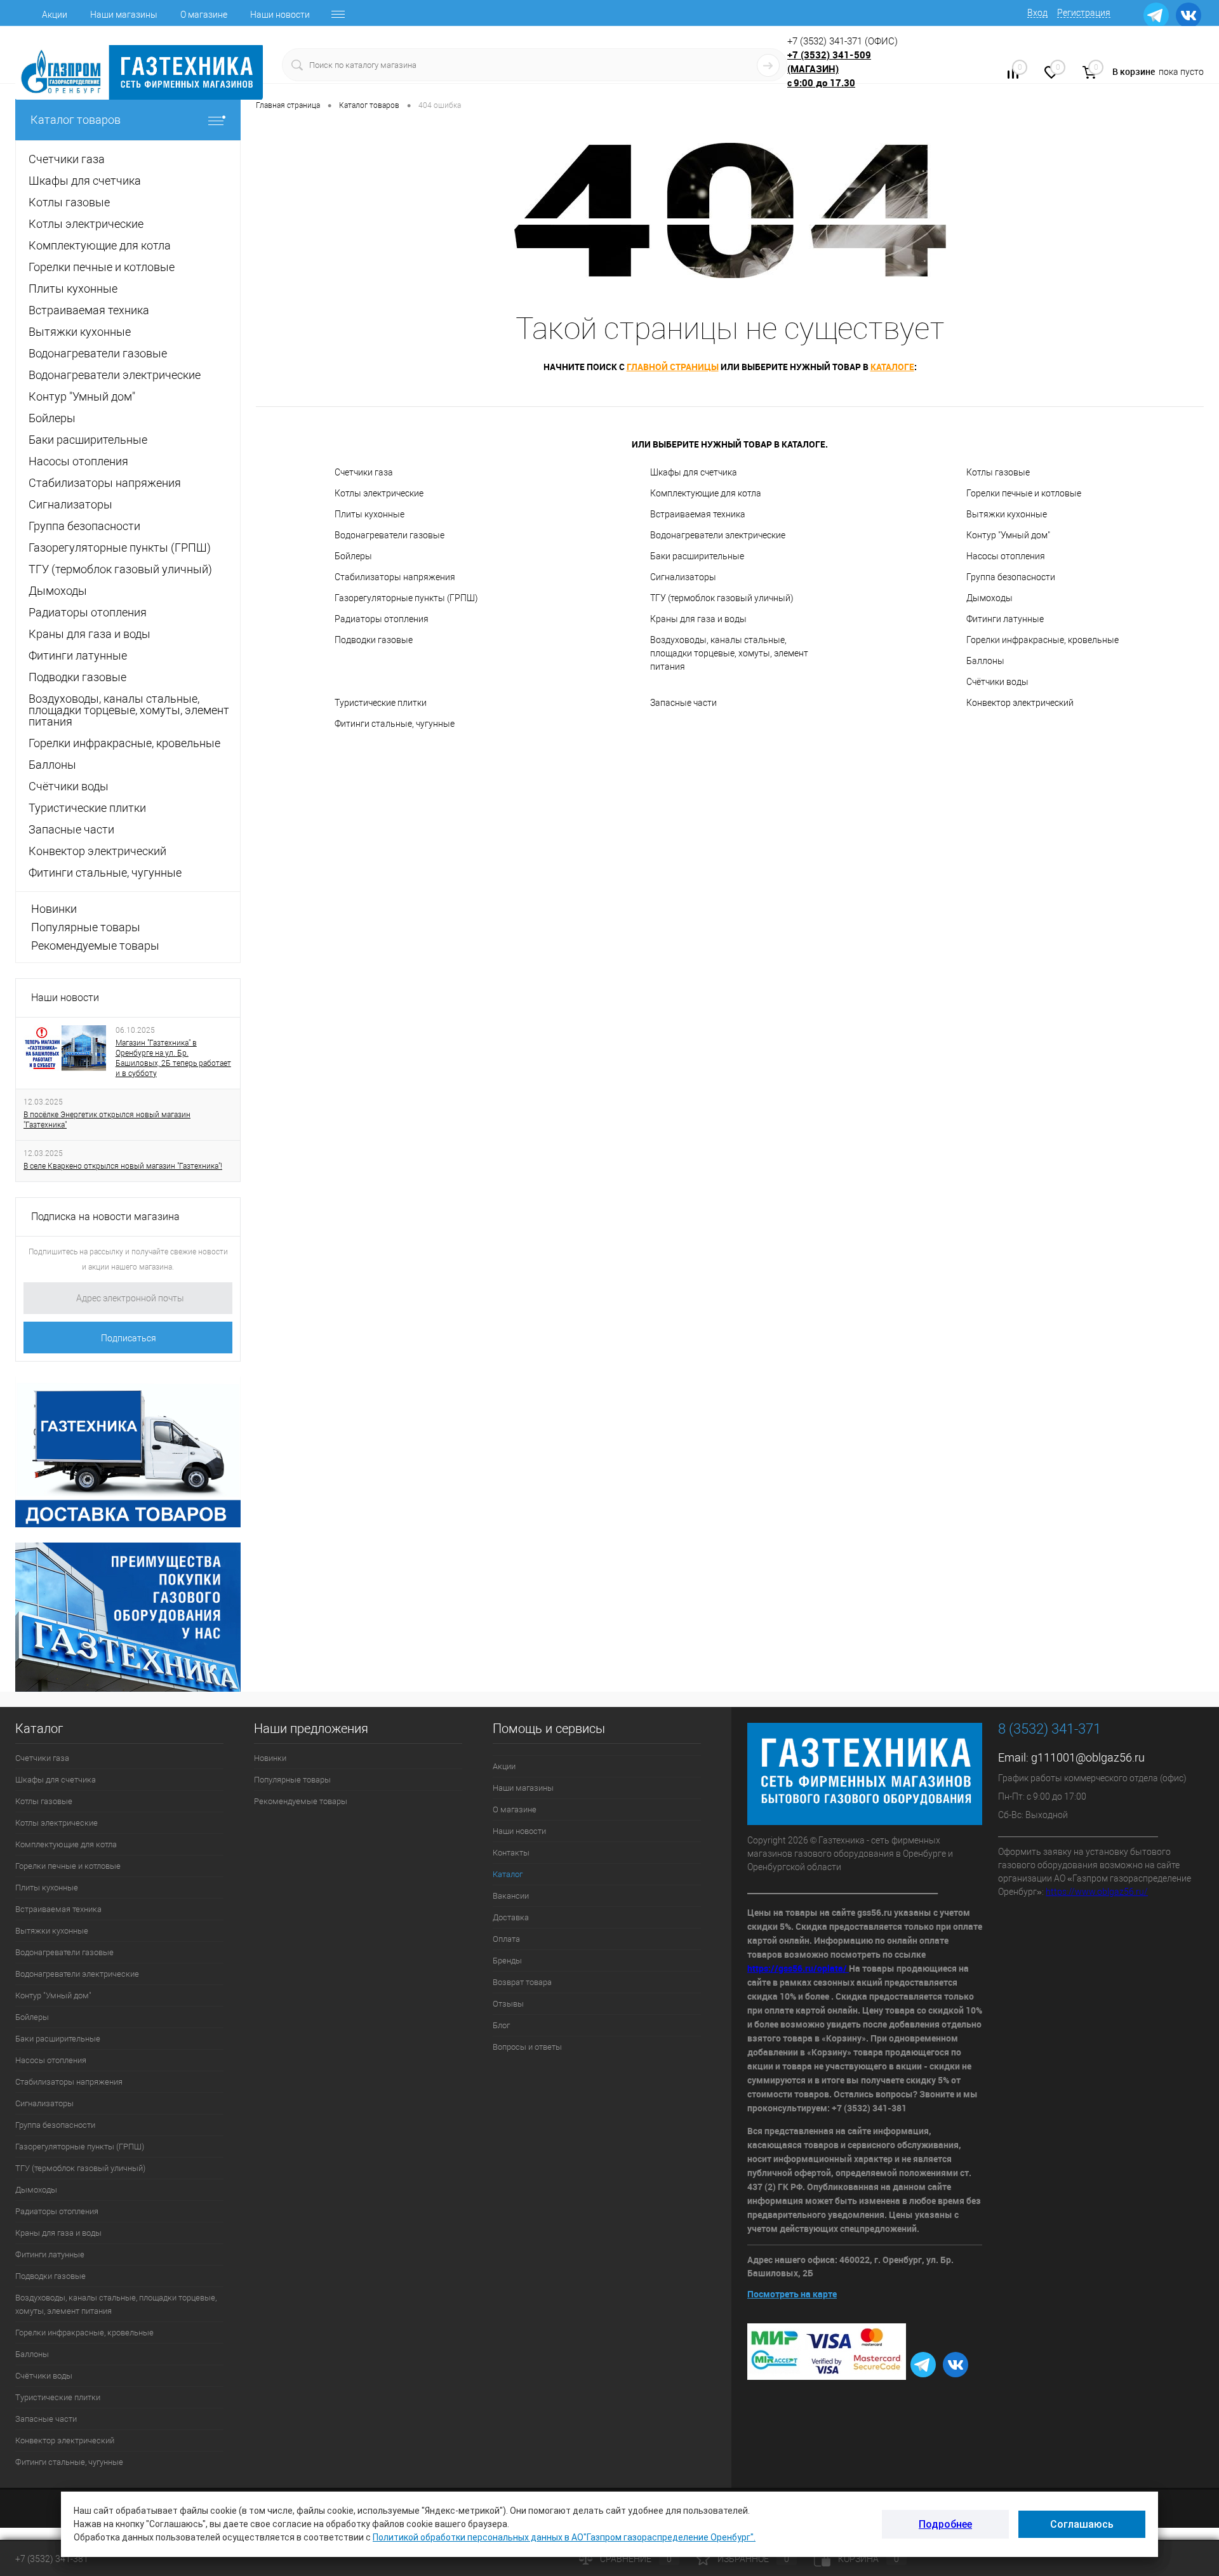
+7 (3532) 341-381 (52, 2559)
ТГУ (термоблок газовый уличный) (722, 598)
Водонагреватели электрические (718, 535)
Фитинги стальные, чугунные (395, 724)
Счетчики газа (364, 472)
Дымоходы (989, 598)
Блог (501, 2025)
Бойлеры (353, 556)
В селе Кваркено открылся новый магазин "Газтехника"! (123, 1166)
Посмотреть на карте (792, 2294)
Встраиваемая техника (698, 514)
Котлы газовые (998, 472)
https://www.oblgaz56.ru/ (1097, 1892)
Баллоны (985, 661)
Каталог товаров (76, 120)
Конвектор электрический (1020, 703)
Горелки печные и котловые (1024, 493)
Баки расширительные (697, 556)
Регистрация (1084, 13)
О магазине (204, 15)
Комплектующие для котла (706, 493)
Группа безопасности (1011, 577)
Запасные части (683, 703)
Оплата (506, 1939)
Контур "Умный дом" (1008, 535)
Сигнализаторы (683, 577)
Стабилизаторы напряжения (395, 577)
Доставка (511, 1917)
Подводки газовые (374, 640)
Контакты (511, 1853)
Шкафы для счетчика (694, 472)
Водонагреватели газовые (390, 535)
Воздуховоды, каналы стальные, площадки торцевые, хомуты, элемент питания (729, 653)
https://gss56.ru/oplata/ (798, 1968)
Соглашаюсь (1082, 2524)
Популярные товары (86, 927)
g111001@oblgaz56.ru (1088, 1757)
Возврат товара (522, 1982)
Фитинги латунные (1005, 619)
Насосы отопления (1006, 556)
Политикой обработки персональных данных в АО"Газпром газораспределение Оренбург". (564, 2537)
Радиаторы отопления (382, 619)
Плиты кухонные (370, 514)
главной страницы (673, 367)
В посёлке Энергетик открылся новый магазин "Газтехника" (107, 1120)
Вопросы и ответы (527, 2047)
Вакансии (511, 1896)
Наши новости (280, 15)
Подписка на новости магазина (105, 1217)
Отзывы (508, 2004)
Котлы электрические (379, 493)
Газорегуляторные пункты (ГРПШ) (406, 598)
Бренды (507, 1961)
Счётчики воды (997, 682)
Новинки (54, 909)
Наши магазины (124, 15)
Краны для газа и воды (698, 619)
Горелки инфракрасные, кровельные (1042, 640)
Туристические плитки (381, 703)
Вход (1037, 13)
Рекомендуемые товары (95, 946)
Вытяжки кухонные (1007, 514)
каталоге (892, 367)
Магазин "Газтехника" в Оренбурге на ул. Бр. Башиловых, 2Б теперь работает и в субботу (173, 1058)
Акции (55, 15)
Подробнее (945, 2524)
